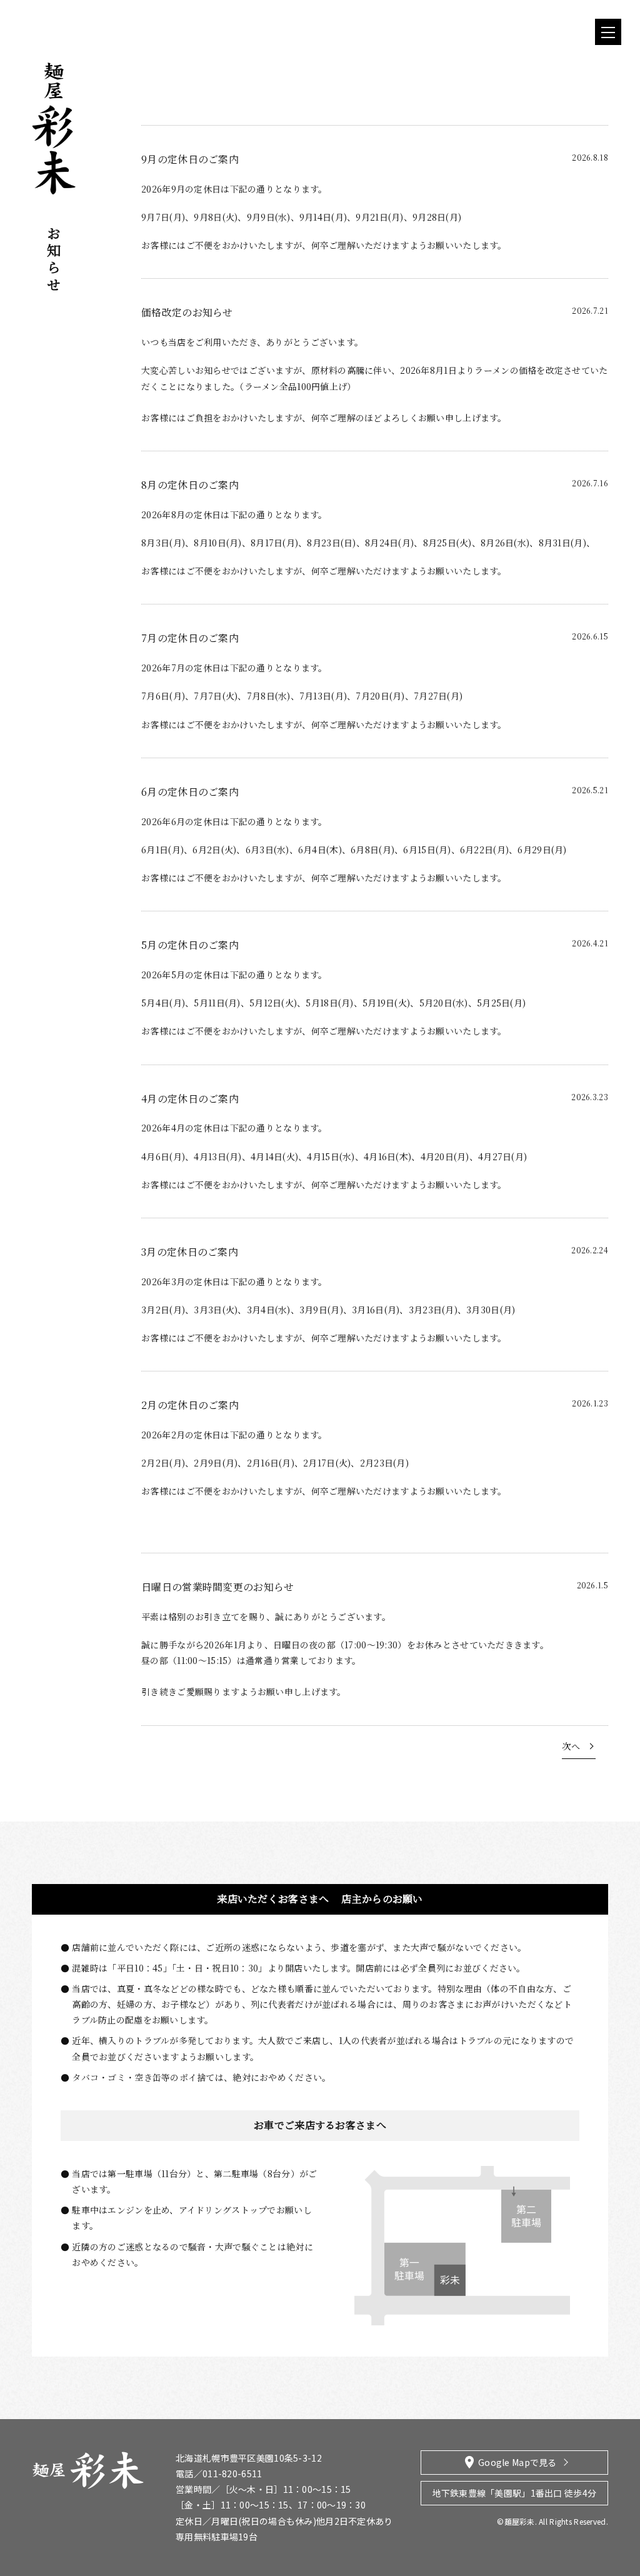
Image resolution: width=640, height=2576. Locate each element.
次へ (571, 1746)
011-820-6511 (232, 2473)
